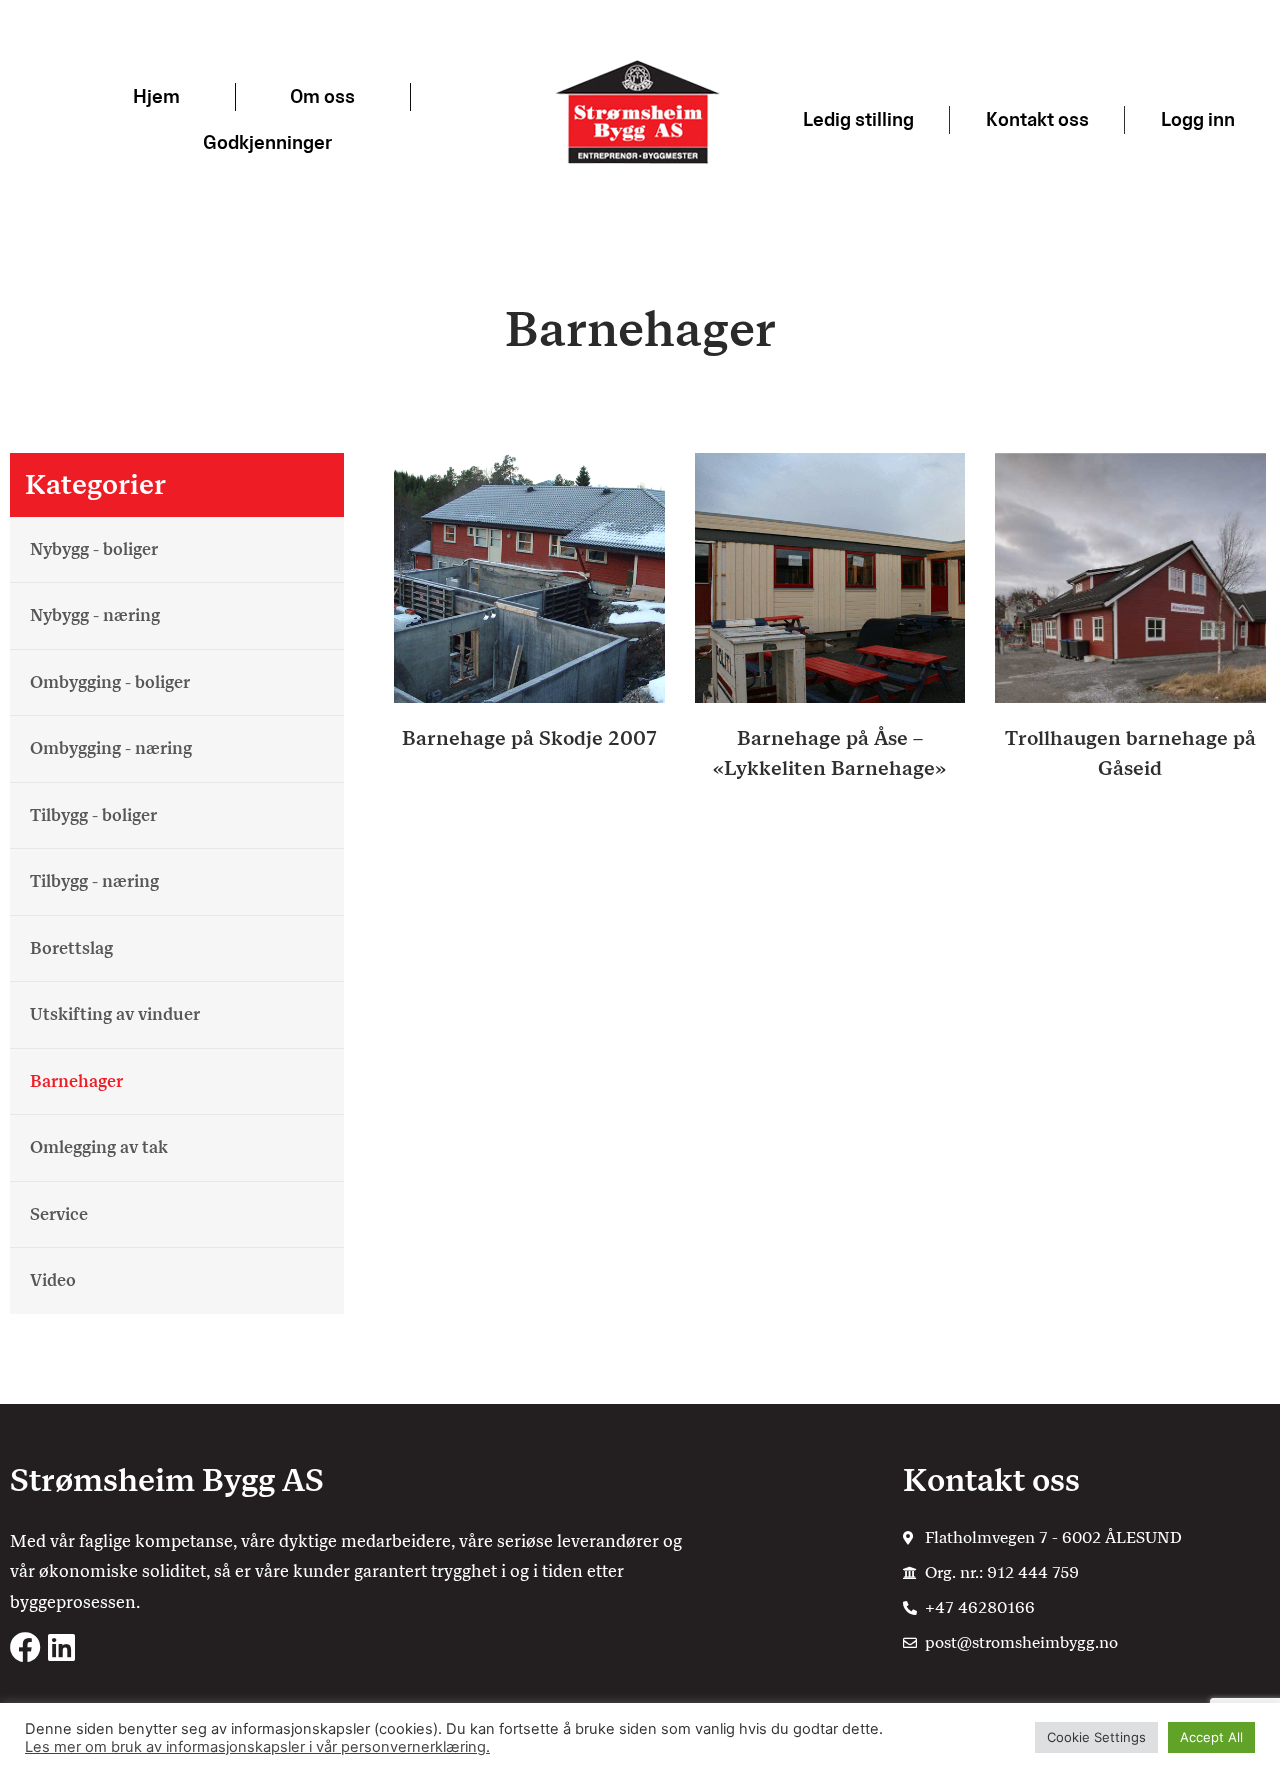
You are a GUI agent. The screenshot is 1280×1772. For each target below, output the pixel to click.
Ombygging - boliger (110, 682)
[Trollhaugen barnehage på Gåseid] (1130, 576)
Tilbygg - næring (94, 881)
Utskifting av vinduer (115, 1014)
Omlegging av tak (99, 1147)
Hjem (156, 96)
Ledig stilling (858, 119)
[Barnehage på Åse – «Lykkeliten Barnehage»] (830, 576)
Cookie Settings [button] (1096, 1737)
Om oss (322, 96)
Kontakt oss (1037, 119)
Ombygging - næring (111, 748)
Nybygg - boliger (94, 549)
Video (53, 1280)
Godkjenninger (267, 142)
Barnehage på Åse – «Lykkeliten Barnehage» (829, 753)
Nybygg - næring (95, 615)
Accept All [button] (1211, 1737)
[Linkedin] (61, 1647)
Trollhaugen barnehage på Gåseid (1130, 753)
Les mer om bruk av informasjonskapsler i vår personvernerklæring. (257, 1747)
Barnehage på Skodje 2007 (529, 738)
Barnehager (76, 1081)
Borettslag (71, 948)
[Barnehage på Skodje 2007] (529, 576)
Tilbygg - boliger (93, 815)
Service (59, 1214)
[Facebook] (25, 1647)
